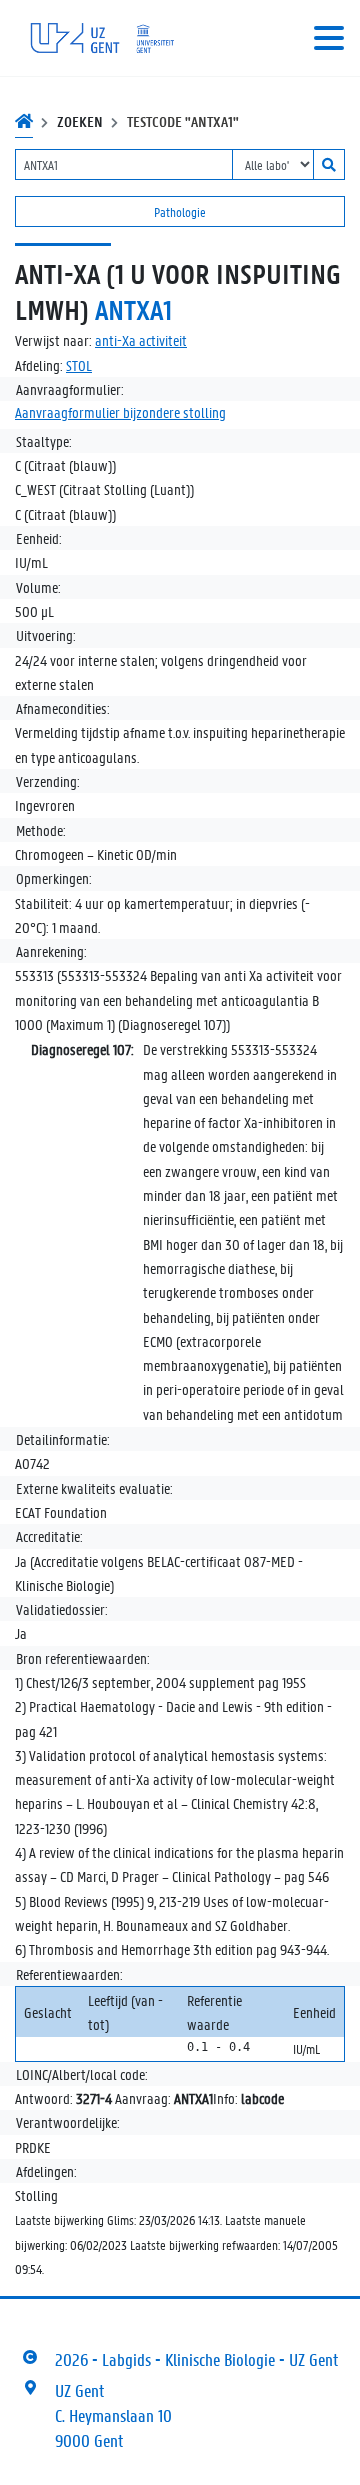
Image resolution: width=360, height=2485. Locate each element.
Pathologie (180, 211)
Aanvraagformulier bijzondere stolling (120, 412)
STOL (79, 365)
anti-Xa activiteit (141, 340)
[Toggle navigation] (329, 38)
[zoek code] (329, 164)
